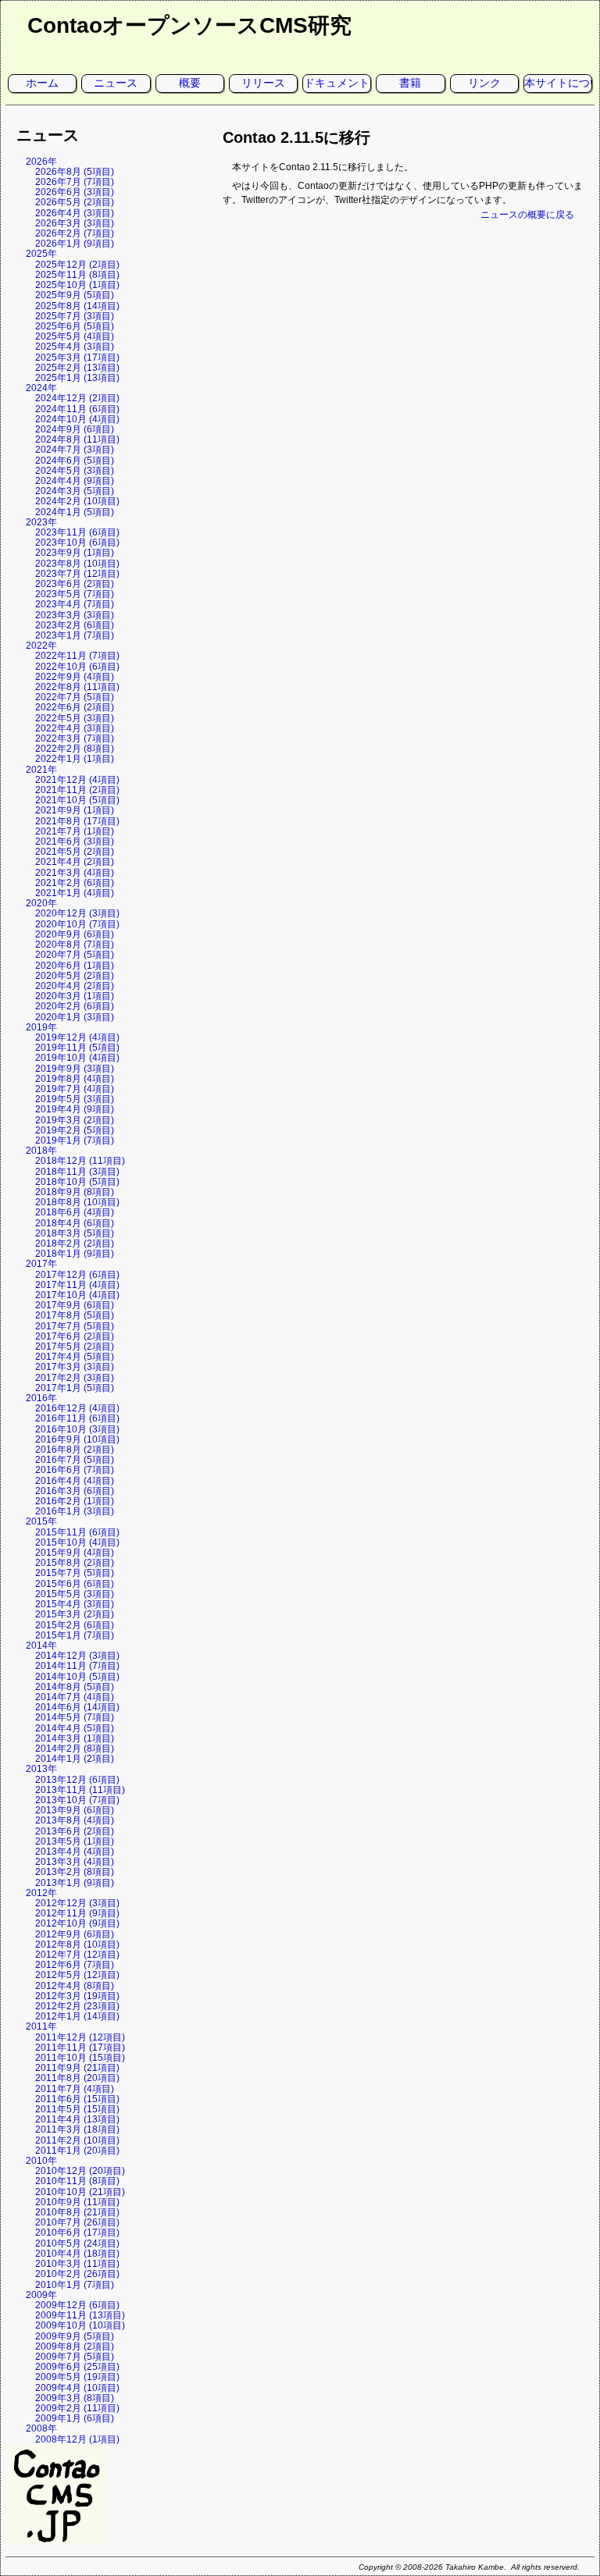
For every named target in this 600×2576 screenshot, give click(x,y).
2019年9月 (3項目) (75, 1069)
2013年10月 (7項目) (77, 1800)
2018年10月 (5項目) (77, 1182)
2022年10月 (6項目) (77, 667)
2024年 (41, 388)
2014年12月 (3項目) (77, 1656)
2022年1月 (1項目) (75, 759)
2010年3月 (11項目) (77, 2264)
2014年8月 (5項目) (75, 1687)
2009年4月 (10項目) (77, 2388)
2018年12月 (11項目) (80, 1161)
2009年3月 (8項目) (75, 2398)
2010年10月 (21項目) (80, 2192)
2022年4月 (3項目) (75, 728)
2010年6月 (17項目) (77, 2233)
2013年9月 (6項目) (75, 1810)
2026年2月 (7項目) (75, 233)
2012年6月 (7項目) (75, 1965)
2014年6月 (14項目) (77, 1707)
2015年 (41, 1521)
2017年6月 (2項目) (75, 1336)
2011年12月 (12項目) (80, 2037)
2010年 (41, 2161)
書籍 (410, 83)
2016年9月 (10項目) (77, 1439)
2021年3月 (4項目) (75, 873)
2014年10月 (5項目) (77, 1677)
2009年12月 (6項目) (77, 2305)
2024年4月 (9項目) (75, 481)
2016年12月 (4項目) (77, 1408)
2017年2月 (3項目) (75, 1378)
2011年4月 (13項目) (77, 2119)
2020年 (41, 903)
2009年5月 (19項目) (77, 2377)
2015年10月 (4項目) (77, 1542)
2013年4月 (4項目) (75, 1852)
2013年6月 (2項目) (75, 1831)
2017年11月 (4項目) (77, 1285)
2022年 (41, 646)
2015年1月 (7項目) (75, 1635)
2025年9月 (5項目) (75, 295)
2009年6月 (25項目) (77, 2367)
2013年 (41, 1769)
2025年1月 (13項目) (77, 378)
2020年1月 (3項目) (75, 1017)
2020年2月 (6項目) (75, 1006)
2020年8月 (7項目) (75, 945)
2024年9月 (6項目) (75, 429)
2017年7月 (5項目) (75, 1326)
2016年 (41, 1398)
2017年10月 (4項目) (77, 1295)
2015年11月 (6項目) (77, 1532)
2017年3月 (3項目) (75, 1367)
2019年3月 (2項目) (75, 1120)
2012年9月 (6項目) (75, 1934)
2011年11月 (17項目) (80, 2048)
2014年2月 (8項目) (75, 1749)
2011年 (41, 2026)
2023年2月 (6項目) (75, 625)
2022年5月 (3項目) (75, 718)
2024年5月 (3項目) (75, 471)
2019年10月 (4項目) (77, 1058)
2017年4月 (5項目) (75, 1357)
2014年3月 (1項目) (75, 1738)
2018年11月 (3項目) (77, 1172)
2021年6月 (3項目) (75, 841)
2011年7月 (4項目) (75, 2089)
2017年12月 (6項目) (77, 1275)
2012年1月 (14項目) (77, 2016)
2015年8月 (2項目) (75, 1563)
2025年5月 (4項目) (75, 336)
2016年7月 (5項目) (75, 1460)
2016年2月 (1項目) (75, 1501)
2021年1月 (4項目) (75, 893)
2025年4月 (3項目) (75, 347)
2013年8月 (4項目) (75, 1820)
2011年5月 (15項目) (77, 2109)
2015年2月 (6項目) (75, 1625)
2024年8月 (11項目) (77, 439)
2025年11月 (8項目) (77, 275)
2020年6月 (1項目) (75, 966)
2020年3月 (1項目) (75, 996)
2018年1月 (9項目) (75, 1254)
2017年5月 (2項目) (75, 1347)
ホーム (42, 83)
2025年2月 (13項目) (77, 368)
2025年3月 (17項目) (77, 358)
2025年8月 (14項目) (77, 306)
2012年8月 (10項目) (77, 1944)
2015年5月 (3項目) (75, 1594)
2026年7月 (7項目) (75, 182)
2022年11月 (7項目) (77, 656)
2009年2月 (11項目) (77, 2408)
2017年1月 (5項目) (75, 1388)
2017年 (41, 1264)
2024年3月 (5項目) (75, 491)
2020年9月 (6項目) (75, 934)
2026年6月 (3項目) (75, 192)
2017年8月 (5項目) (75, 1315)
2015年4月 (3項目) (75, 1604)
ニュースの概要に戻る (527, 215)
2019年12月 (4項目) (77, 1037)
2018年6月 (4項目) (75, 1212)
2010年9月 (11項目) (77, 2202)
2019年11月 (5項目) (77, 1048)
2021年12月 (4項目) (77, 780)
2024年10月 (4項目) (77, 419)
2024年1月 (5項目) (75, 512)
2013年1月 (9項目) (75, 1883)
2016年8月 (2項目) (75, 1450)
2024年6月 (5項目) (75, 461)
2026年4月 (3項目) (75, 213)
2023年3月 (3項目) (75, 615)
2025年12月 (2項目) (77, 265)
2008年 (41, 2428)
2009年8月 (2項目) (75, 2347)
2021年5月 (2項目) (75, 852)
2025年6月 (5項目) (75, 326)
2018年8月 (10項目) (77, 1202)
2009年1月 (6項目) (75, 2418)
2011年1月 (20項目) (77, 2151)
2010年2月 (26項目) (77, 2274)
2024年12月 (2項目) (77, 398)
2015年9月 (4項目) (75, 1553)
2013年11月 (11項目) (80, 1790)
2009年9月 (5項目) (75, 2336)
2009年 (41, 2295)
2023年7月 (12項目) (77, 574)
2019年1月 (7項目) (75, 1140)
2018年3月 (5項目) (75, 1233)
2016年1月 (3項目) (75, 1511)
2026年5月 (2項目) (75, 202)
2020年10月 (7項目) (77, 924)
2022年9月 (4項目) (75, 677)
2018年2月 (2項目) (75, 1244)
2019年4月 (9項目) (75, 1109)
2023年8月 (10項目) (77, 564)
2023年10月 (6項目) (77, 543)
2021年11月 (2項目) (77, 790)
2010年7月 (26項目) (77, 2222)
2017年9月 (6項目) (75, 1305)
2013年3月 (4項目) (75, 1862)
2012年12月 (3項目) (77, 1903)
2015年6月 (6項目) (75, 1584)
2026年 (41, 162)
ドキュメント (337, 83)
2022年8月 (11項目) (77, 687)
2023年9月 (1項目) (75, 553)
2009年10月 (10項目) (80, 2325)
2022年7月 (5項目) (75, 697)
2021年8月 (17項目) (77, 821)
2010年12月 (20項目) (80, 2171)
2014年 (41, 1646)
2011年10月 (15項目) (80, 2058)
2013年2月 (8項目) (75, 1872)
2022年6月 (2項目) (75, 707)
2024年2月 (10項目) (77, 501)
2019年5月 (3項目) (75, 1099)
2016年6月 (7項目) (75, 1470)
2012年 (41, 1893)
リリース (263, 83)
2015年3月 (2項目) (75, 1614)
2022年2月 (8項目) (75, 749)
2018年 (41, 1151)
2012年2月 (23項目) (77, 2006)
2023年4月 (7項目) (75, 604)
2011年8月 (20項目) (77, 2078)
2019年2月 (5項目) (75, 1130)
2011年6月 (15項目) (77, 2099)
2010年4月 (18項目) (77, 2254)
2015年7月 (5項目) (75, 1573)
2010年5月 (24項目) (77, 2243)
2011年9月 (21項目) (77, 2068)
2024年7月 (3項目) (75, 450)
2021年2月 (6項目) (75, 883)
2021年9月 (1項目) (75, 810)
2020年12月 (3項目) (77, 913)
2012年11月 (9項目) (77, 1913)
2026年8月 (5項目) (75, 172)
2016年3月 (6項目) (75, 1491)
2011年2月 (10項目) (77, 2140)
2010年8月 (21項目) (77, 2212)
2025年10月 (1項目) (77, 285)
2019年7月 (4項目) (75, 1089)
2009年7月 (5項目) (75, 2357)
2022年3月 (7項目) (75, 738)
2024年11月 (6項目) (77, 409)
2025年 (41, 254)
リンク (484, 83)
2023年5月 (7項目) (75, 594)
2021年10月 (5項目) (77, 800)
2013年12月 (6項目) (77, 1780)
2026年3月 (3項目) (75, 223)
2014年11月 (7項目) (77, 1666)
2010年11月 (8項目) (77, 2181)
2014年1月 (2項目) (75, 1759)
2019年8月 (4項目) (75, 1079)
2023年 (41, 522)
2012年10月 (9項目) (77, 1923)
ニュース (116, 83)
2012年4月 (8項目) (75, 1986)
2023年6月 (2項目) (75, 584)
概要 (190, 83)
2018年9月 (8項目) (75, 1192)
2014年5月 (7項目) (75, 1717)
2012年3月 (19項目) (77, 1996)
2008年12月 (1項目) (77, 2439)
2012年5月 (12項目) (77, 1975)
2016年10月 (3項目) (77, 1429)
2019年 (41, 1027)
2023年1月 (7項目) (75, 635)
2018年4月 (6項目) (75, 1223)
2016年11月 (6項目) (77, 1418)
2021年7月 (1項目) (75, 831)
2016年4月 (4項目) (75, 1481)
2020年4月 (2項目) (75, 986)
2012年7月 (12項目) (77, 1955)
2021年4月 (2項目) (75, 862)
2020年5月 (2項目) (75, 976)
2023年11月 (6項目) (77, 532)
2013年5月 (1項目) (75, 1841)
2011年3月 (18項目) (77, 2129)
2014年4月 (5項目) (75, 1728)
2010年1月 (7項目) (75, 2285)
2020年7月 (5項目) (75, 955)
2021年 (41, 770)
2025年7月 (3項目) (75, 316)
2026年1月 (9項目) (75, 244)
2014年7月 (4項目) (75, 1697)
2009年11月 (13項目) (80, 2315)
